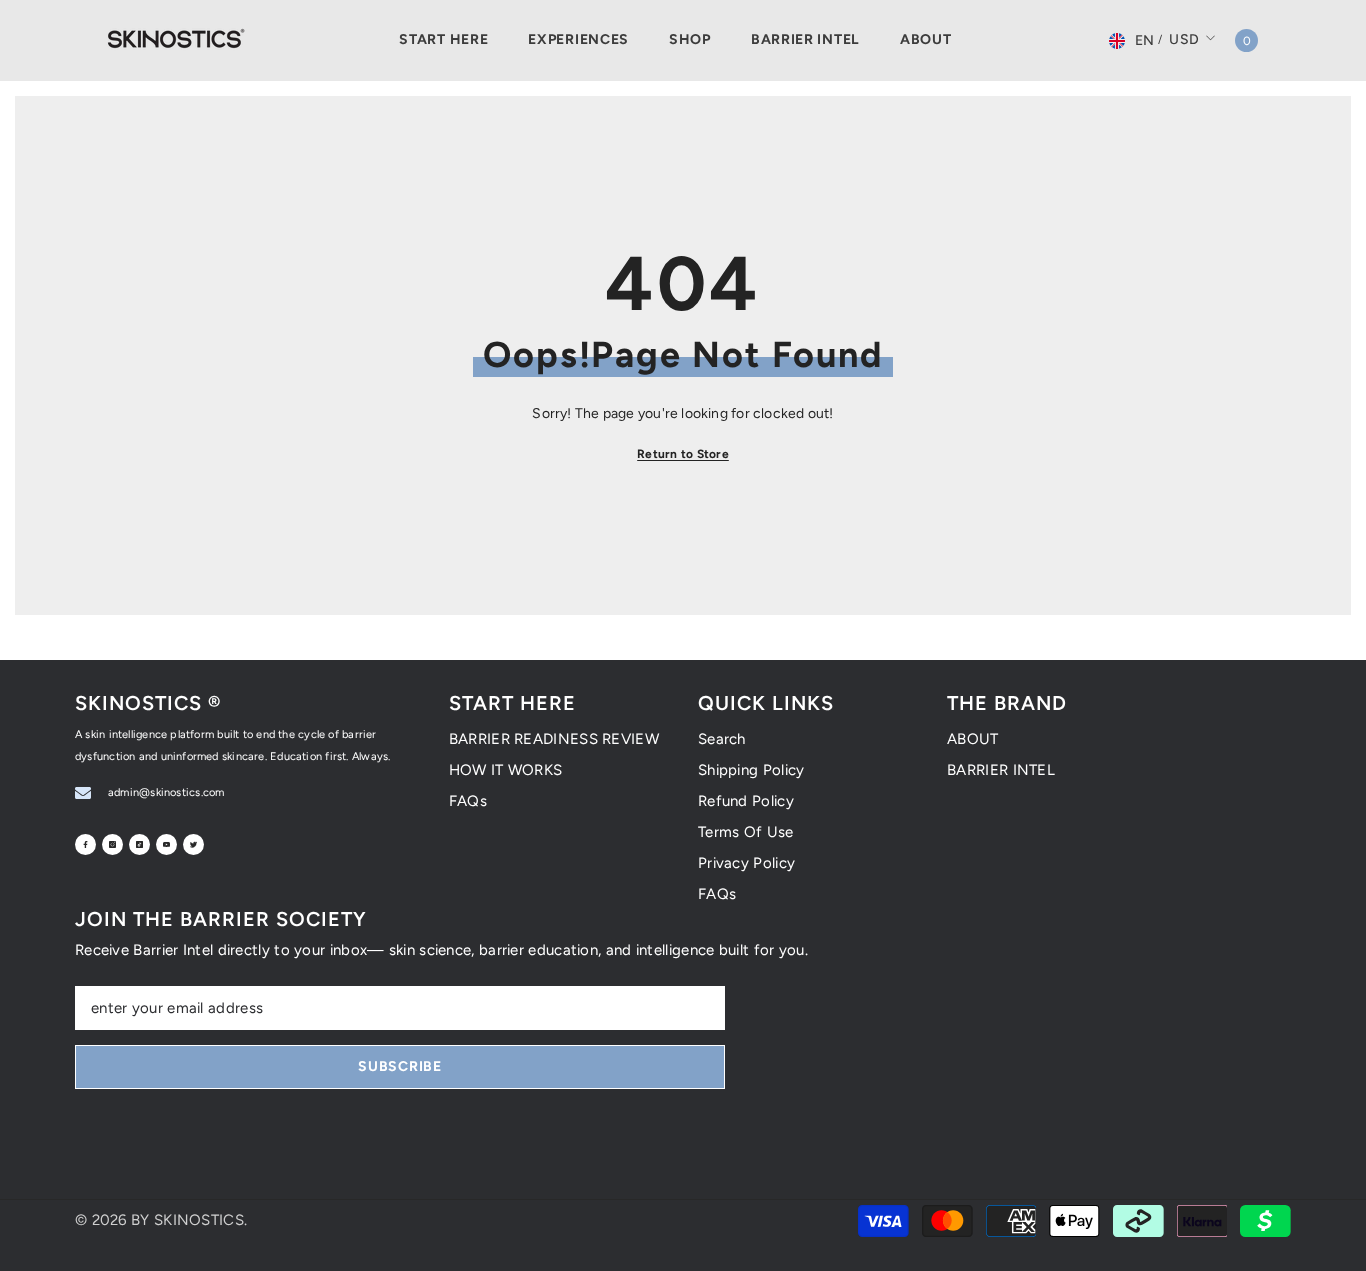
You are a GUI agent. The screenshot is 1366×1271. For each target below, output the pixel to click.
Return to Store (683, 454)
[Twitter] (193, 844)
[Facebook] (85, 844)
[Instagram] (112, 844)
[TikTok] (139, 844)
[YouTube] (166, 844)
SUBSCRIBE (399, 1066)
